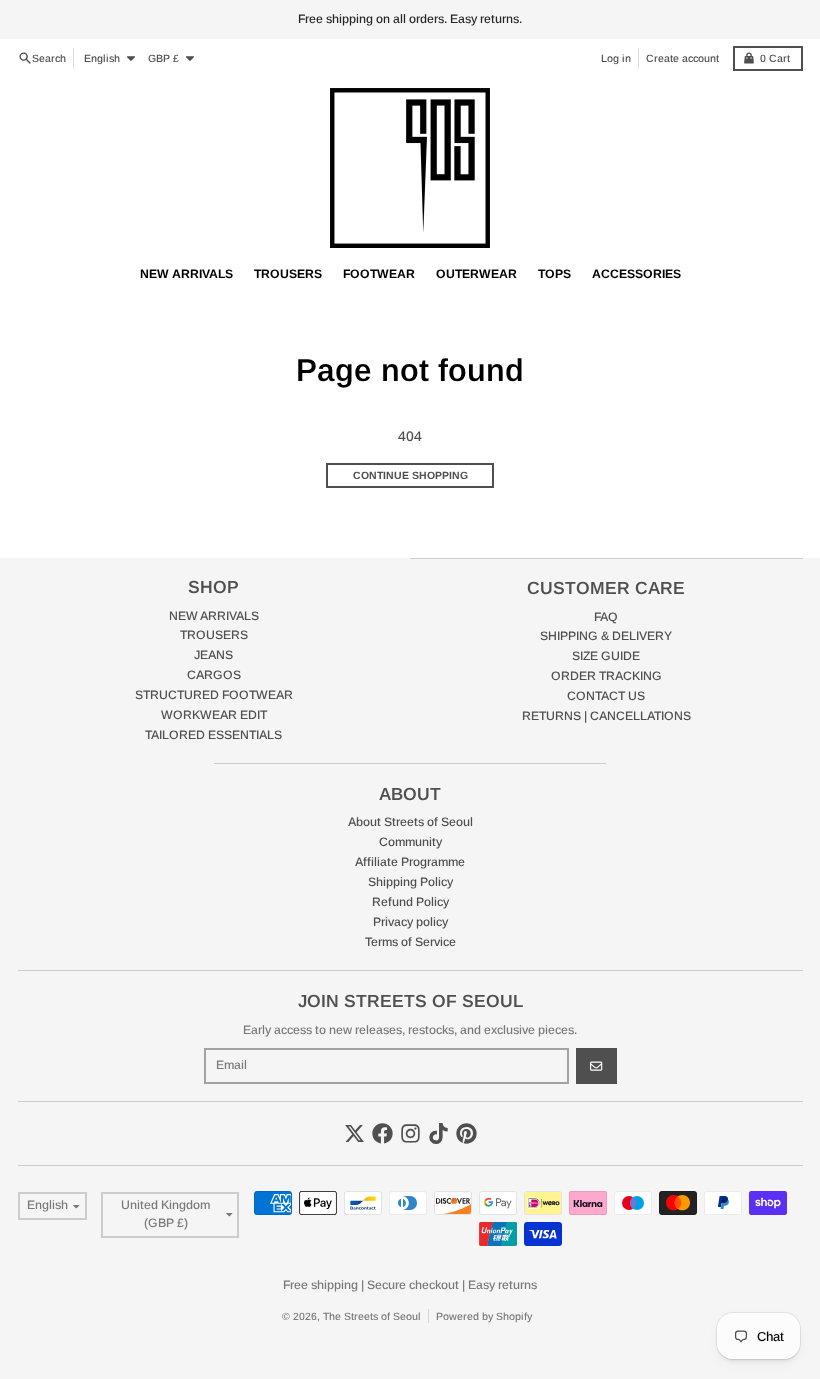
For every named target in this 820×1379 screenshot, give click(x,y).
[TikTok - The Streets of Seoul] (438, 1133)
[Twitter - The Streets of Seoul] (354, 1133)
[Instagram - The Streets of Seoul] (410, 1133)
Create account (682, 58)
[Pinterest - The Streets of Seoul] (466, 1133)
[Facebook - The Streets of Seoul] (382, 1133)
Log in (616, 58)
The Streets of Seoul (372, 1316)
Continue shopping (410, 475)
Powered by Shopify (484, 1316)
